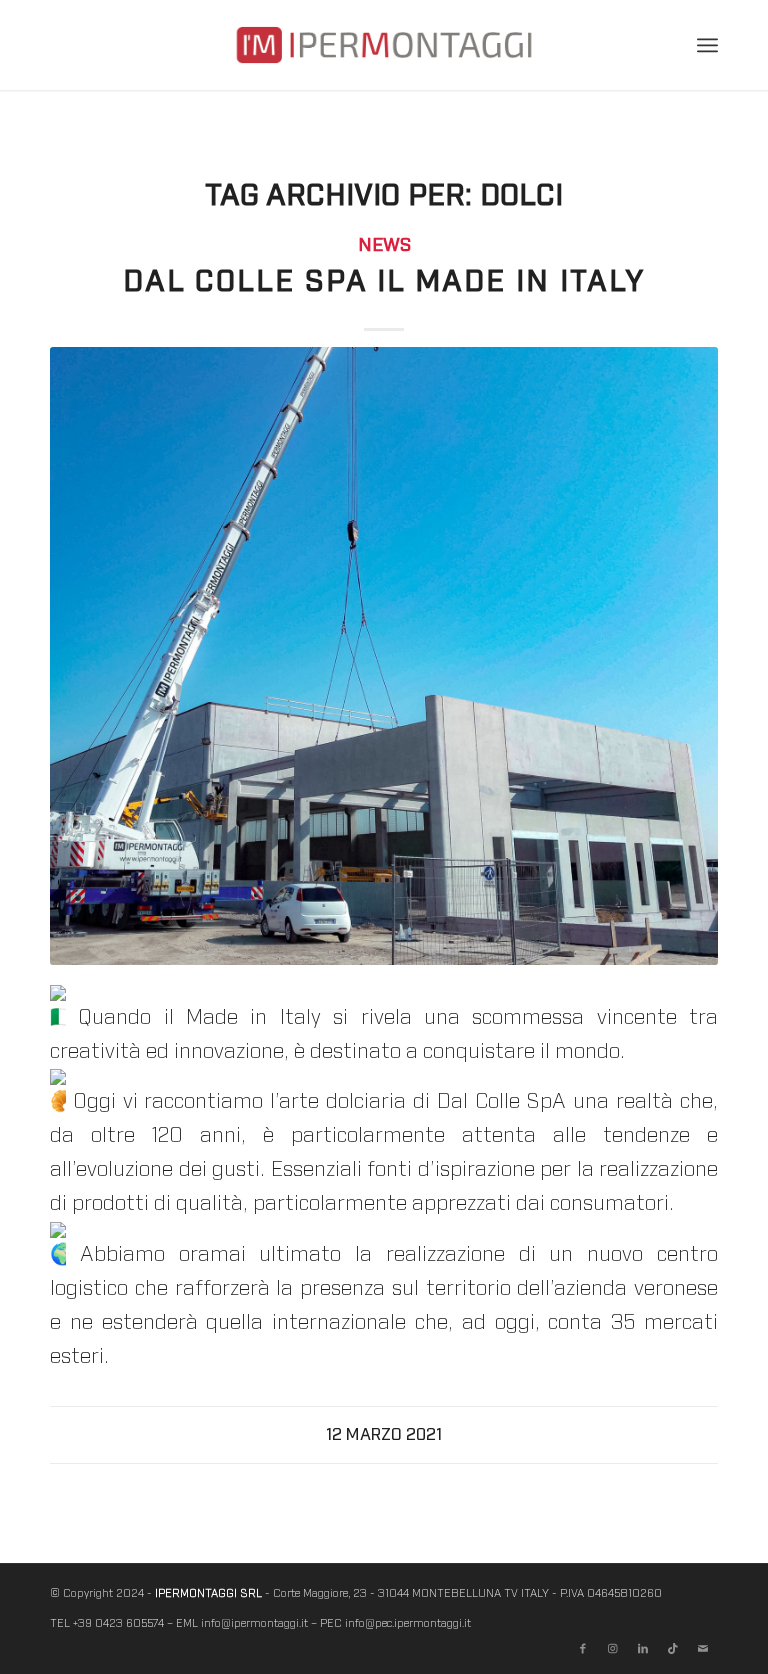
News (384, 245)
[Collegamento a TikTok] (673, 1649)
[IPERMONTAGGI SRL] (384, 60)
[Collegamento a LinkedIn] (643, 1649)
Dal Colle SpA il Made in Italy (384, 282)
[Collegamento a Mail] (703, 1649)
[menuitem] (707, 45)
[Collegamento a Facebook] (583, 1649)
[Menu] (707, 45)
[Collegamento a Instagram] (613, 1649)
